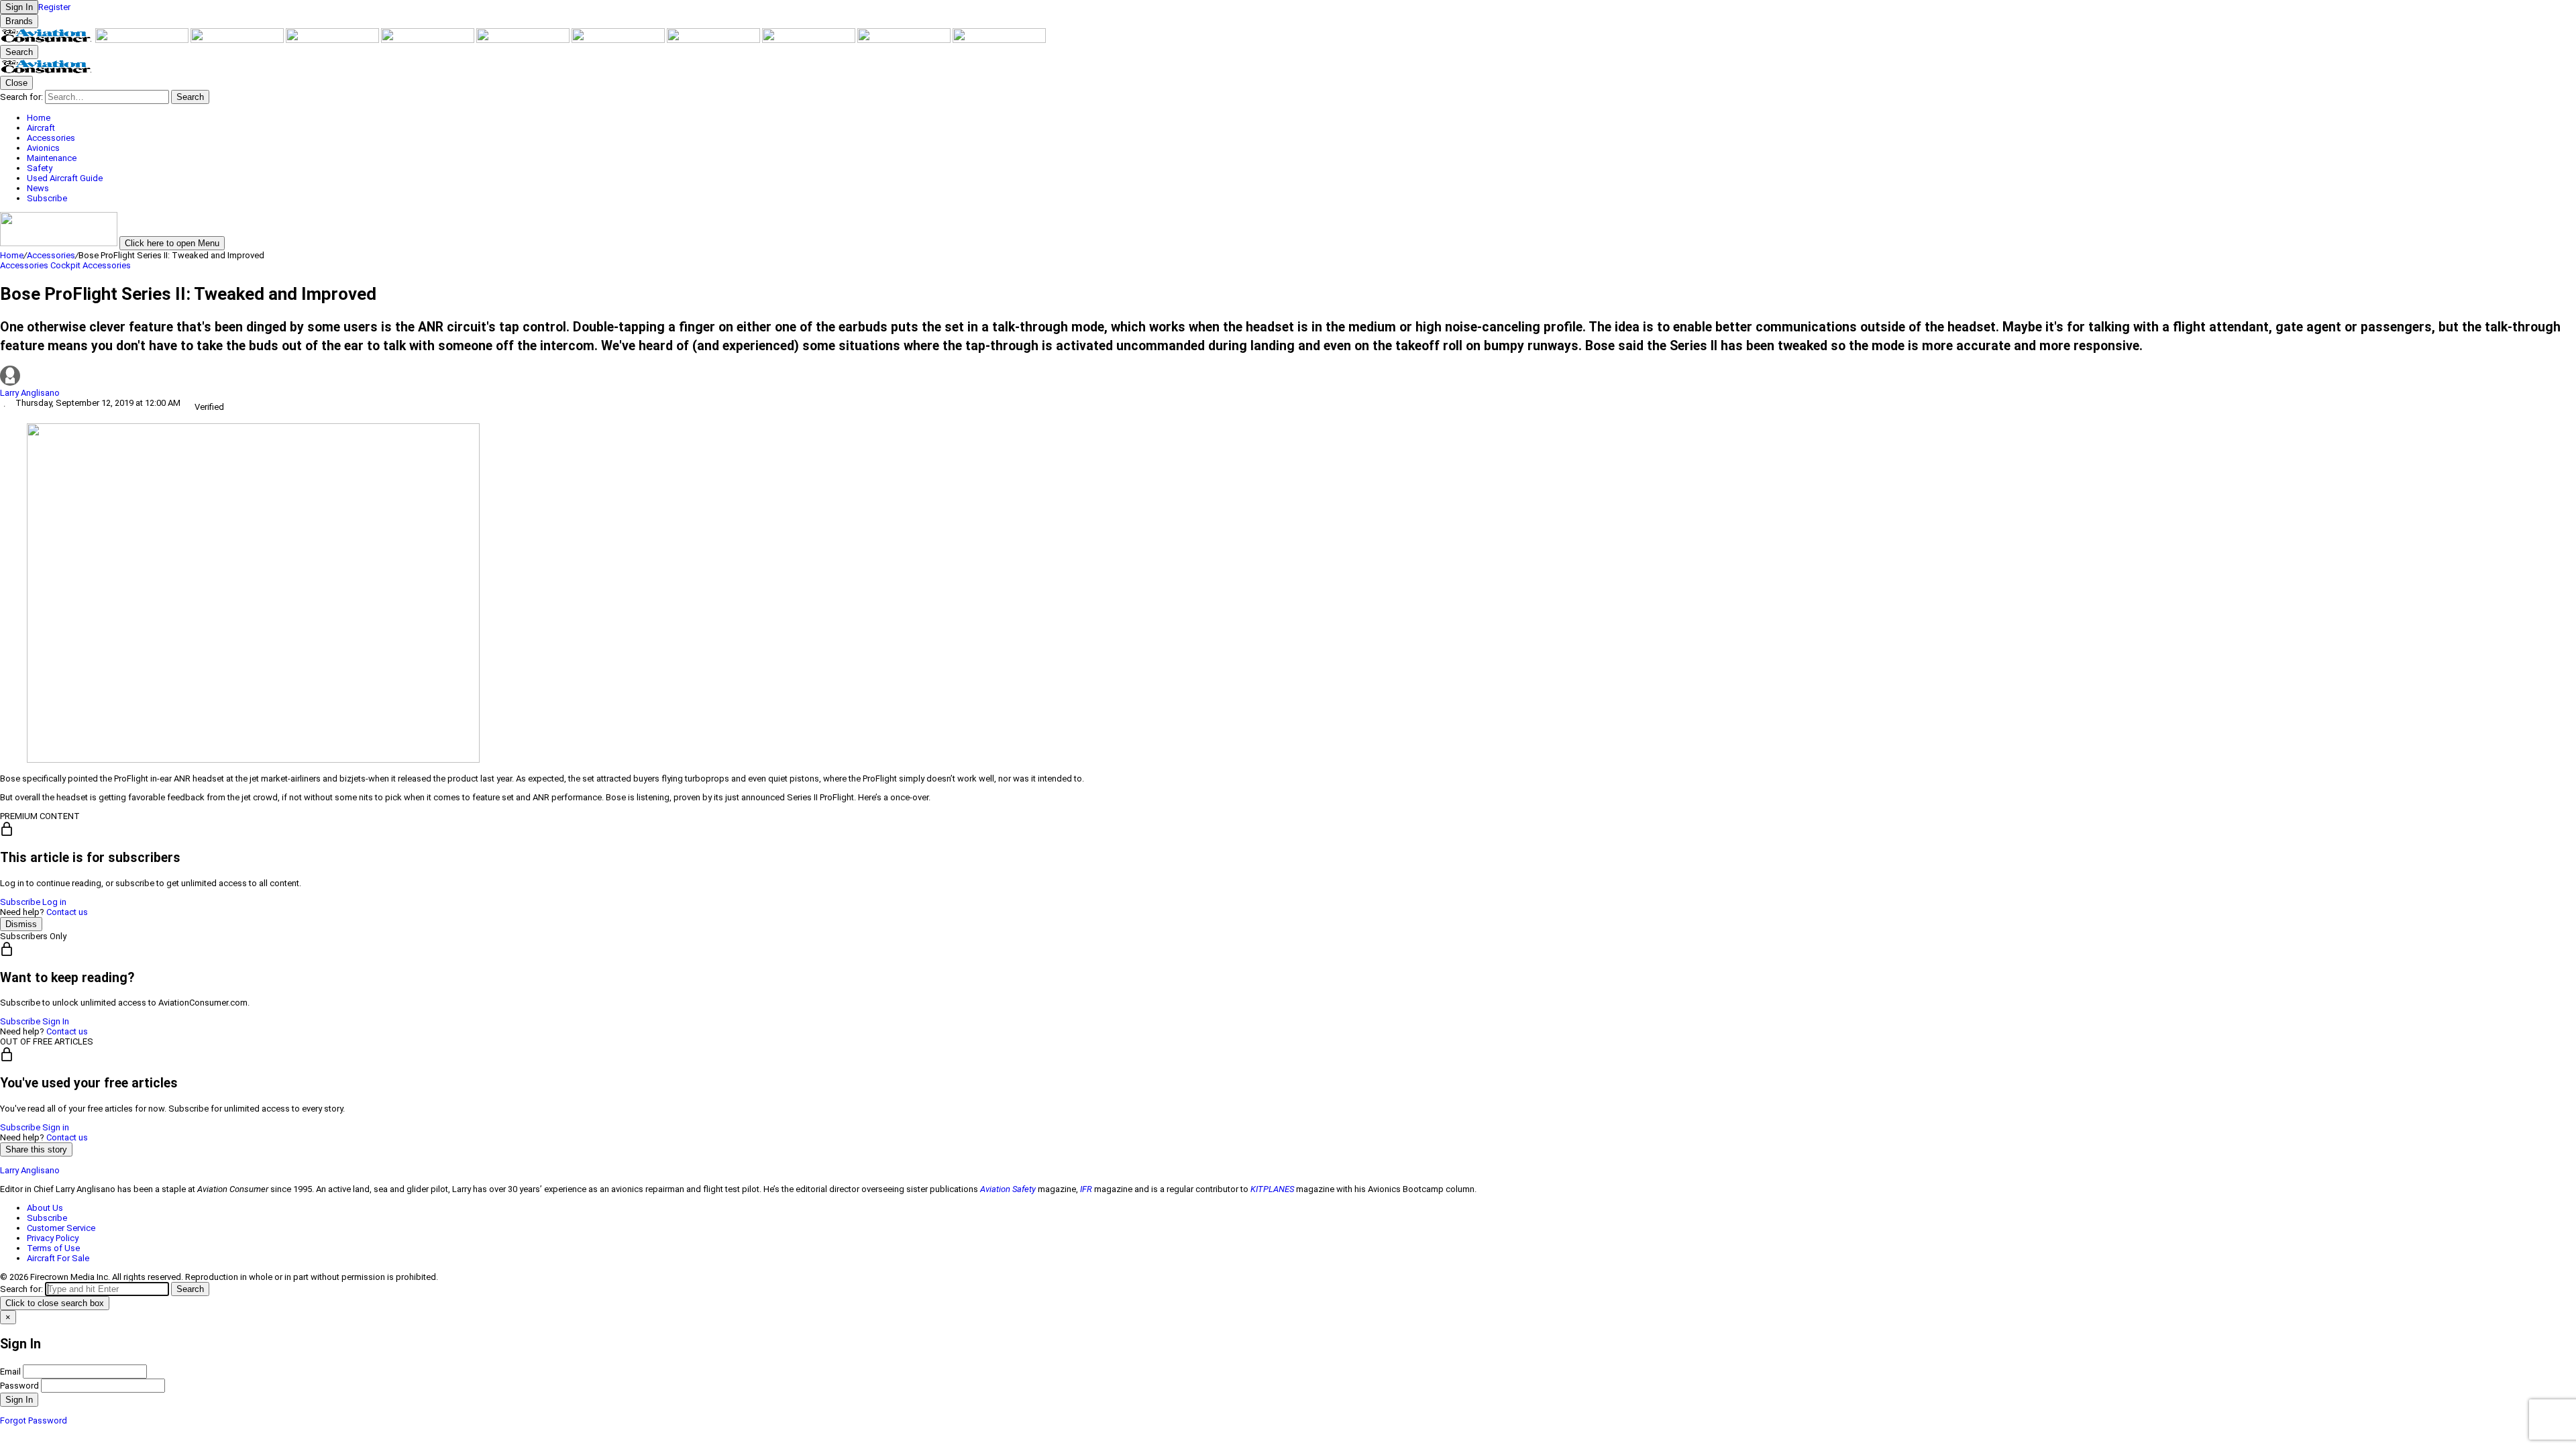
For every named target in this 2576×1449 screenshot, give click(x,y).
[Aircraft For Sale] (429, 40)
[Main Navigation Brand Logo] (47, 71)
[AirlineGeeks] (238, 40)
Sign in (56, 1127)
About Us (45, 1208)
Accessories (51, 255)
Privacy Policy (53, 1238)
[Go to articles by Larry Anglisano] (1288, 377)
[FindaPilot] (905, 40)
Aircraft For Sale (58, 1258)
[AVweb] (333, 40)
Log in (54, 902)
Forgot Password (34, 1420)
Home (12, 255)
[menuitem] (1301, 118)
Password (19, 1386)
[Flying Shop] (999, 40)
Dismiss (21, 924)
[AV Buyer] (524, 40)
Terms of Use (53, 1248)
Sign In (56, 1021)
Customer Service (61, 1228)
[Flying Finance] (810, 40)
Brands (19, 21)
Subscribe (20, 902)
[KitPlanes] (619, 40)
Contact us (67, 912)
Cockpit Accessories (91, 265)
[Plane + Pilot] (714, 40)
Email (10, 1372)
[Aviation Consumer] (48, 40)
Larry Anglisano (30, 393)
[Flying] (143, 40)
